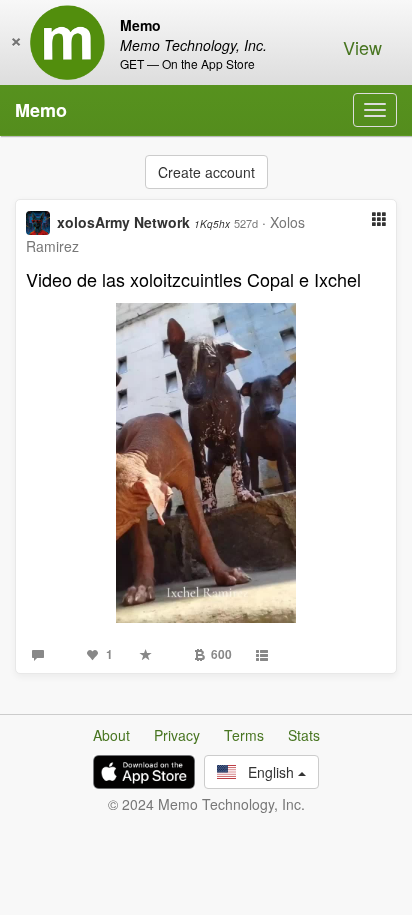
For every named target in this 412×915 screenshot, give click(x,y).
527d (246, 223)
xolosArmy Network (143, 222)
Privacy (177, 735)
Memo (41, 110)
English (267, 772)
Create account (206, 172)
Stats (304, 735)
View (362, 47)
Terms (244, 735)
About (111, 735)
